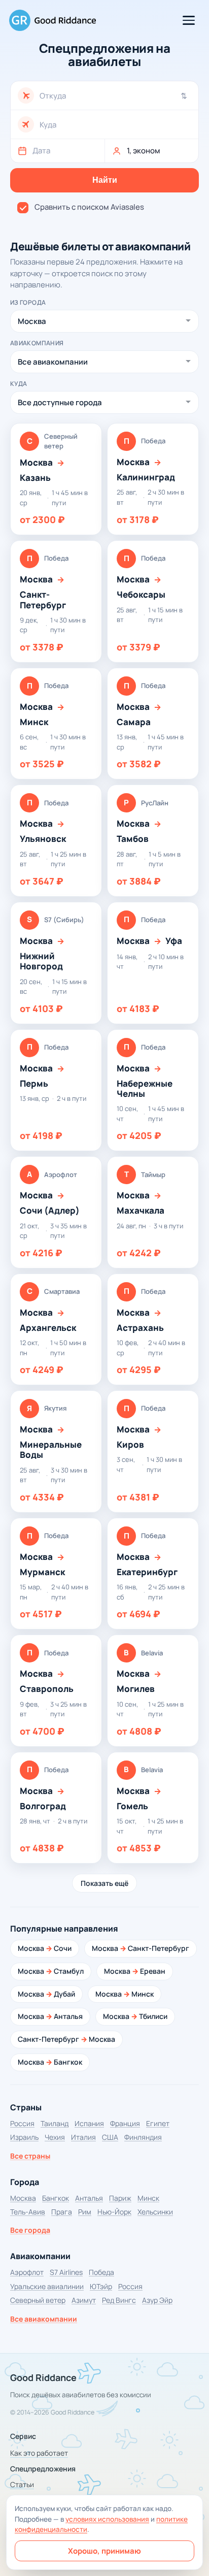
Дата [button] (41, 151)
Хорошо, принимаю (104, 2551)
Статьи (22, 2484)
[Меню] (189, 20)
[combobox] (115, 96)
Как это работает (39, 2453)
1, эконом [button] (144, 151)
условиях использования (107, 2519)
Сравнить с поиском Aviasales (89, 207)
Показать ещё (104, 1883)
